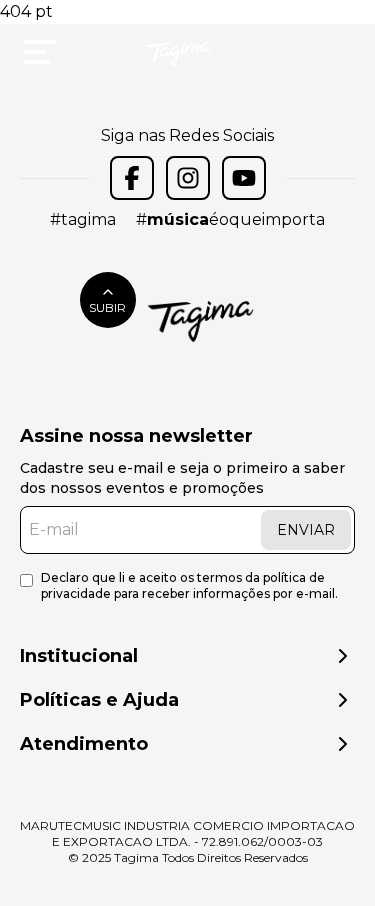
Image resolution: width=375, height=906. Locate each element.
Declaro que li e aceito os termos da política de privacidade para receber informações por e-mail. (189, 585)
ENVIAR (306, 530)
